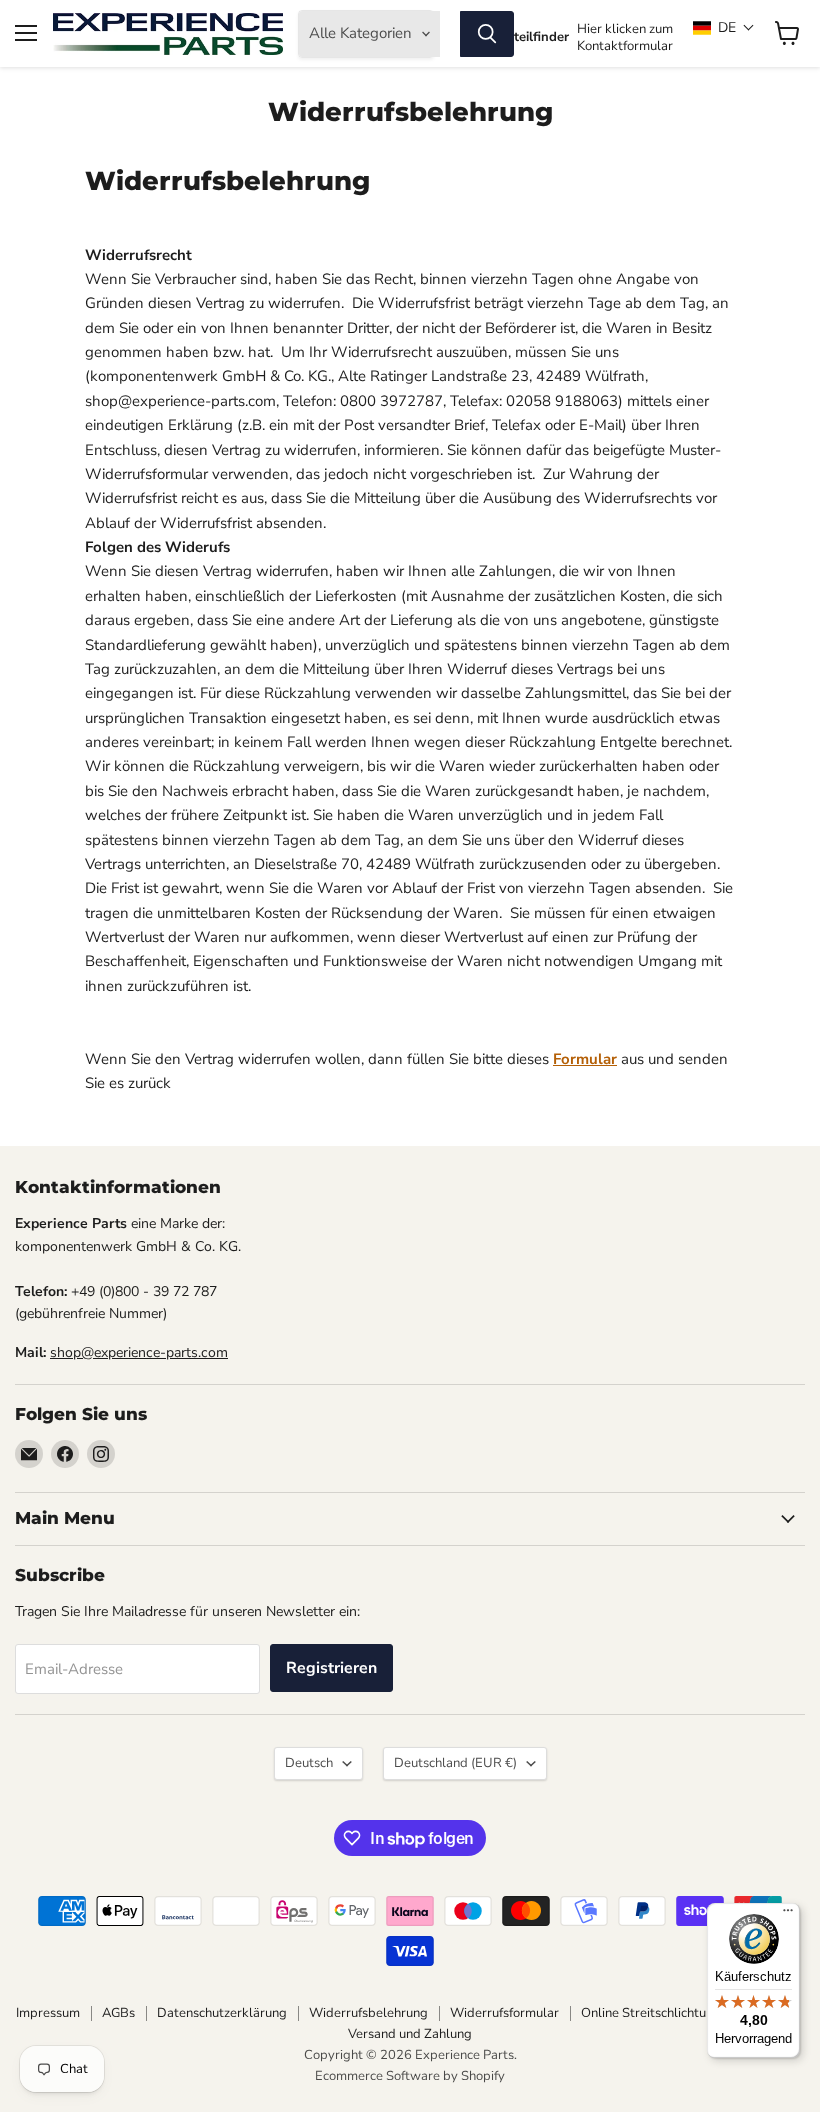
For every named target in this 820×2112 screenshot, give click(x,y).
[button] (724, 27)
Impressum (48, 2013)
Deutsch (309, 1763)
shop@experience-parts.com (139, 1352)
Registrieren (331, 1668)
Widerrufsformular (504, 2013)
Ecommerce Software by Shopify (410, 2076)
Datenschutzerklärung (222, 2013)
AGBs (118, 2013)
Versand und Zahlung (410, 2034)
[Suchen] (487, 34)
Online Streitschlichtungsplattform (682, 2013)
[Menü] (788, 1915)
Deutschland (455, 1763)
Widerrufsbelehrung (368, 2013)
